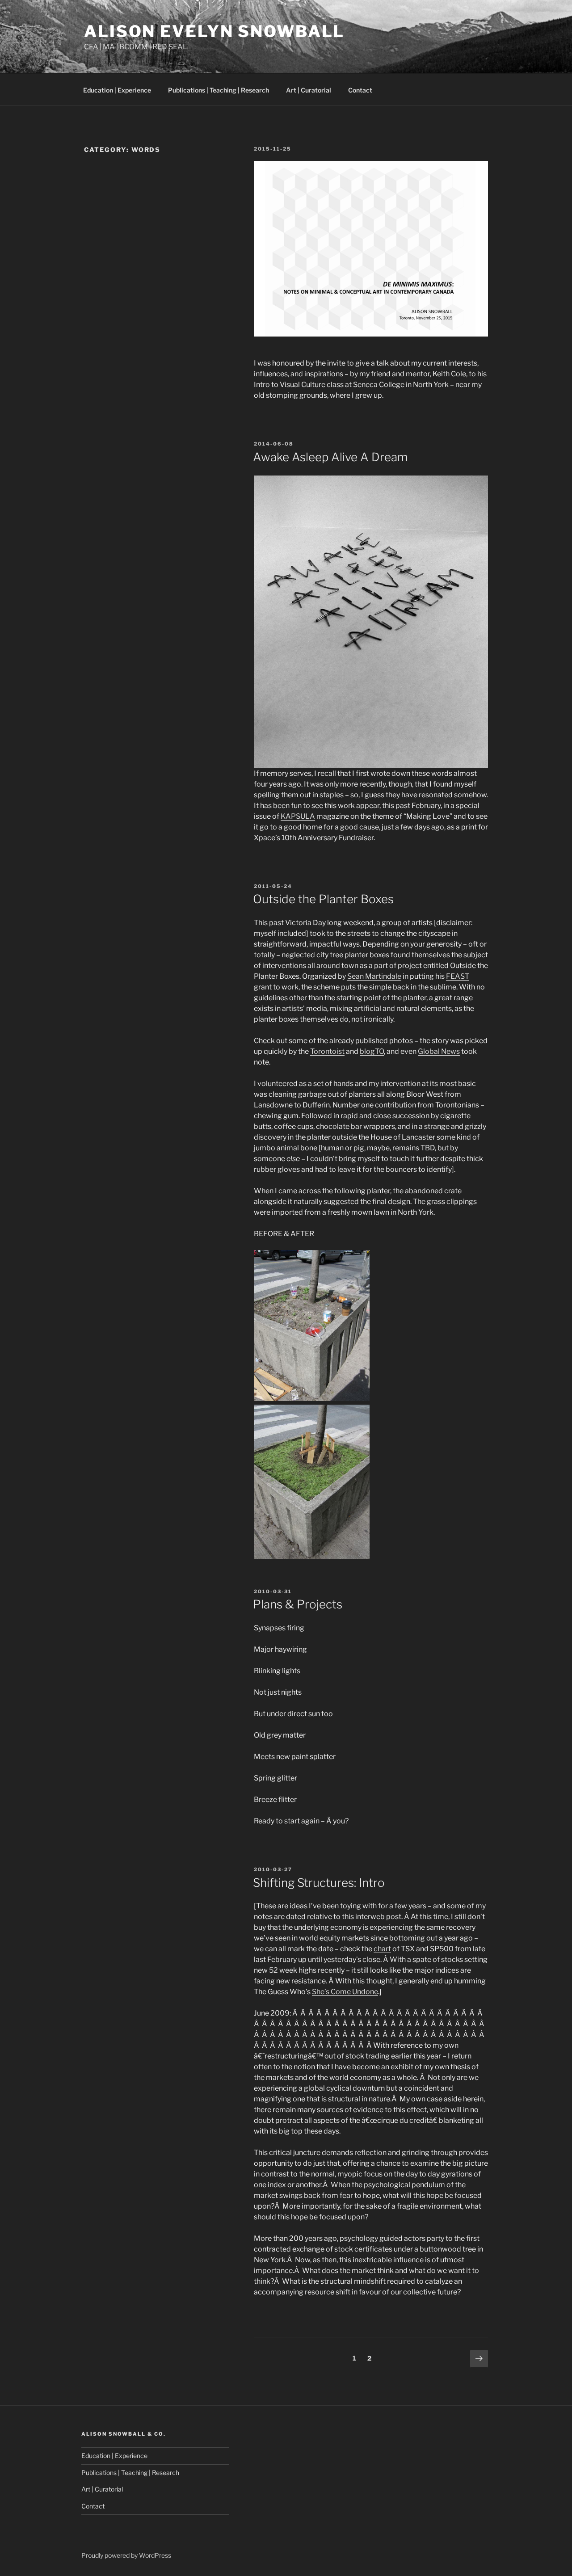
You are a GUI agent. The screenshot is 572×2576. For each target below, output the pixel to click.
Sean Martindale (374, 976)
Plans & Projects (298, 1604)
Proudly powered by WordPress (126, 2555)
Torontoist (327, 1051)
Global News (439, 1051)
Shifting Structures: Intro (319, 1883)
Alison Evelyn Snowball (214, 31)
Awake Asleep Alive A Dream (330, 457)
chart (382, 1949)
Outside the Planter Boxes (323, 899)
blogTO (372, 1051)
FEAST (458, 976)
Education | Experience (117, 90)
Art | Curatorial (309, 90)
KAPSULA (298, 816)
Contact (360, 90)
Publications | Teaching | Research (219, 90)
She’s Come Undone (345, 1992)
